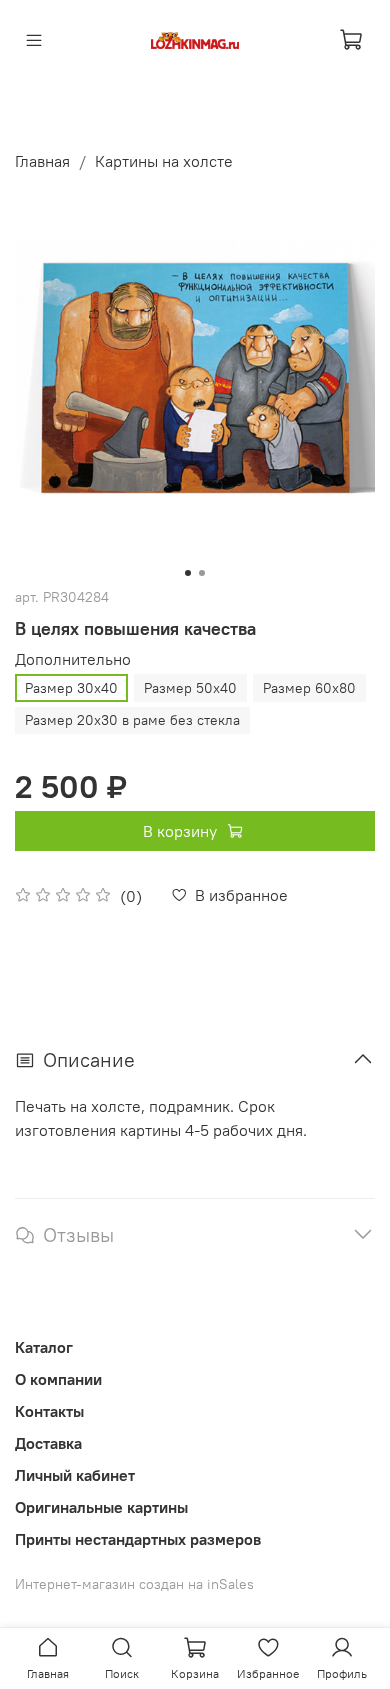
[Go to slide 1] (188, 573)
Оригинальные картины (101, 1507)
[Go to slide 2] (202, 573)
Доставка (48, 1443)
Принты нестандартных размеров (138, 1539)
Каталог (44, 1347)
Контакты (49, 1411)
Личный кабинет (75, 1475)
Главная (42, 161)
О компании (58, 1379)
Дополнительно (73, 659)
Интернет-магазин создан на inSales (134, 1584)
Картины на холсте (164, 161)
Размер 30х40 (71, 688)
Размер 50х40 (190, 688)
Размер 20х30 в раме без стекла (132, 720)
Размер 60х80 (309, 688)
